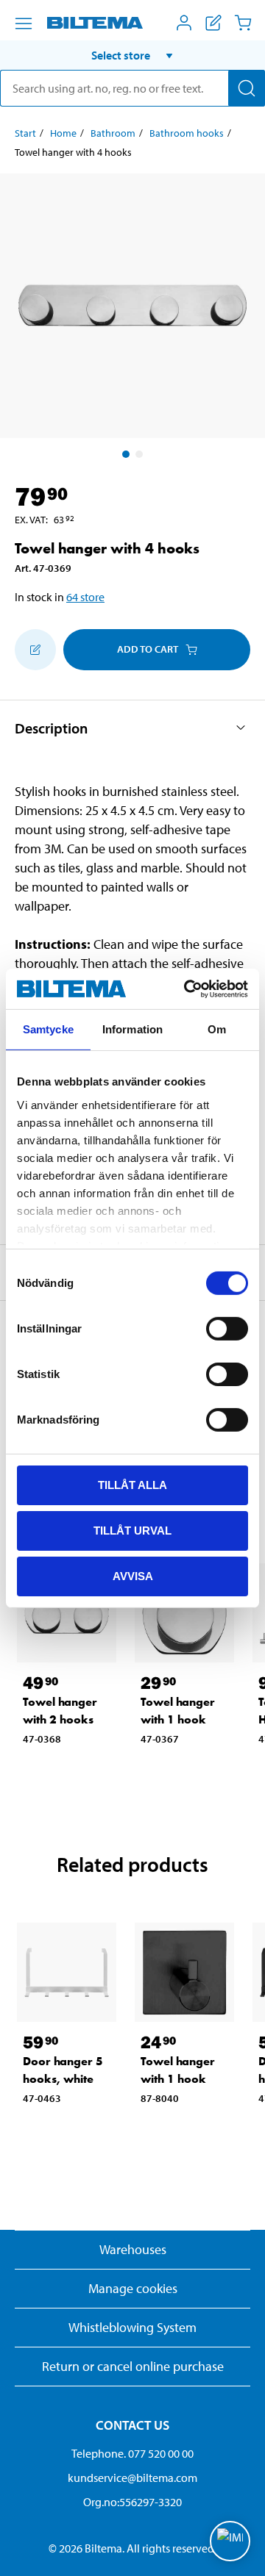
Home (63, 133)
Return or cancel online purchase (133, 2366)
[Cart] (243, 23)
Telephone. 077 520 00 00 (132, 2453)
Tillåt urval (132, 1531)
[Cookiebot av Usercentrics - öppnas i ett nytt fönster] (187, 989)
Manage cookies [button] (133, 2288)
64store (85, 597)
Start (25, 133)
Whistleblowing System (132, 2327)
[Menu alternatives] (24, 24)
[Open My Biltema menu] (184, 23)
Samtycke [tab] (48, 1029)
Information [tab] (132, 1029)
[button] (132, 55)
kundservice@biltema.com (132, 2478)
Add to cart (148, 649)
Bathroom (113, 133)
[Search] (247, 88)
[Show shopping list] (213, 23)
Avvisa (133, 1575)
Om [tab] (217, 1029)
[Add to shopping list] (35, 650)
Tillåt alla (132, 1485)
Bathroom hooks (187, 133)
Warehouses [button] (133, 2249)
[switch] (227, 1329)
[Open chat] (230, 2541)
